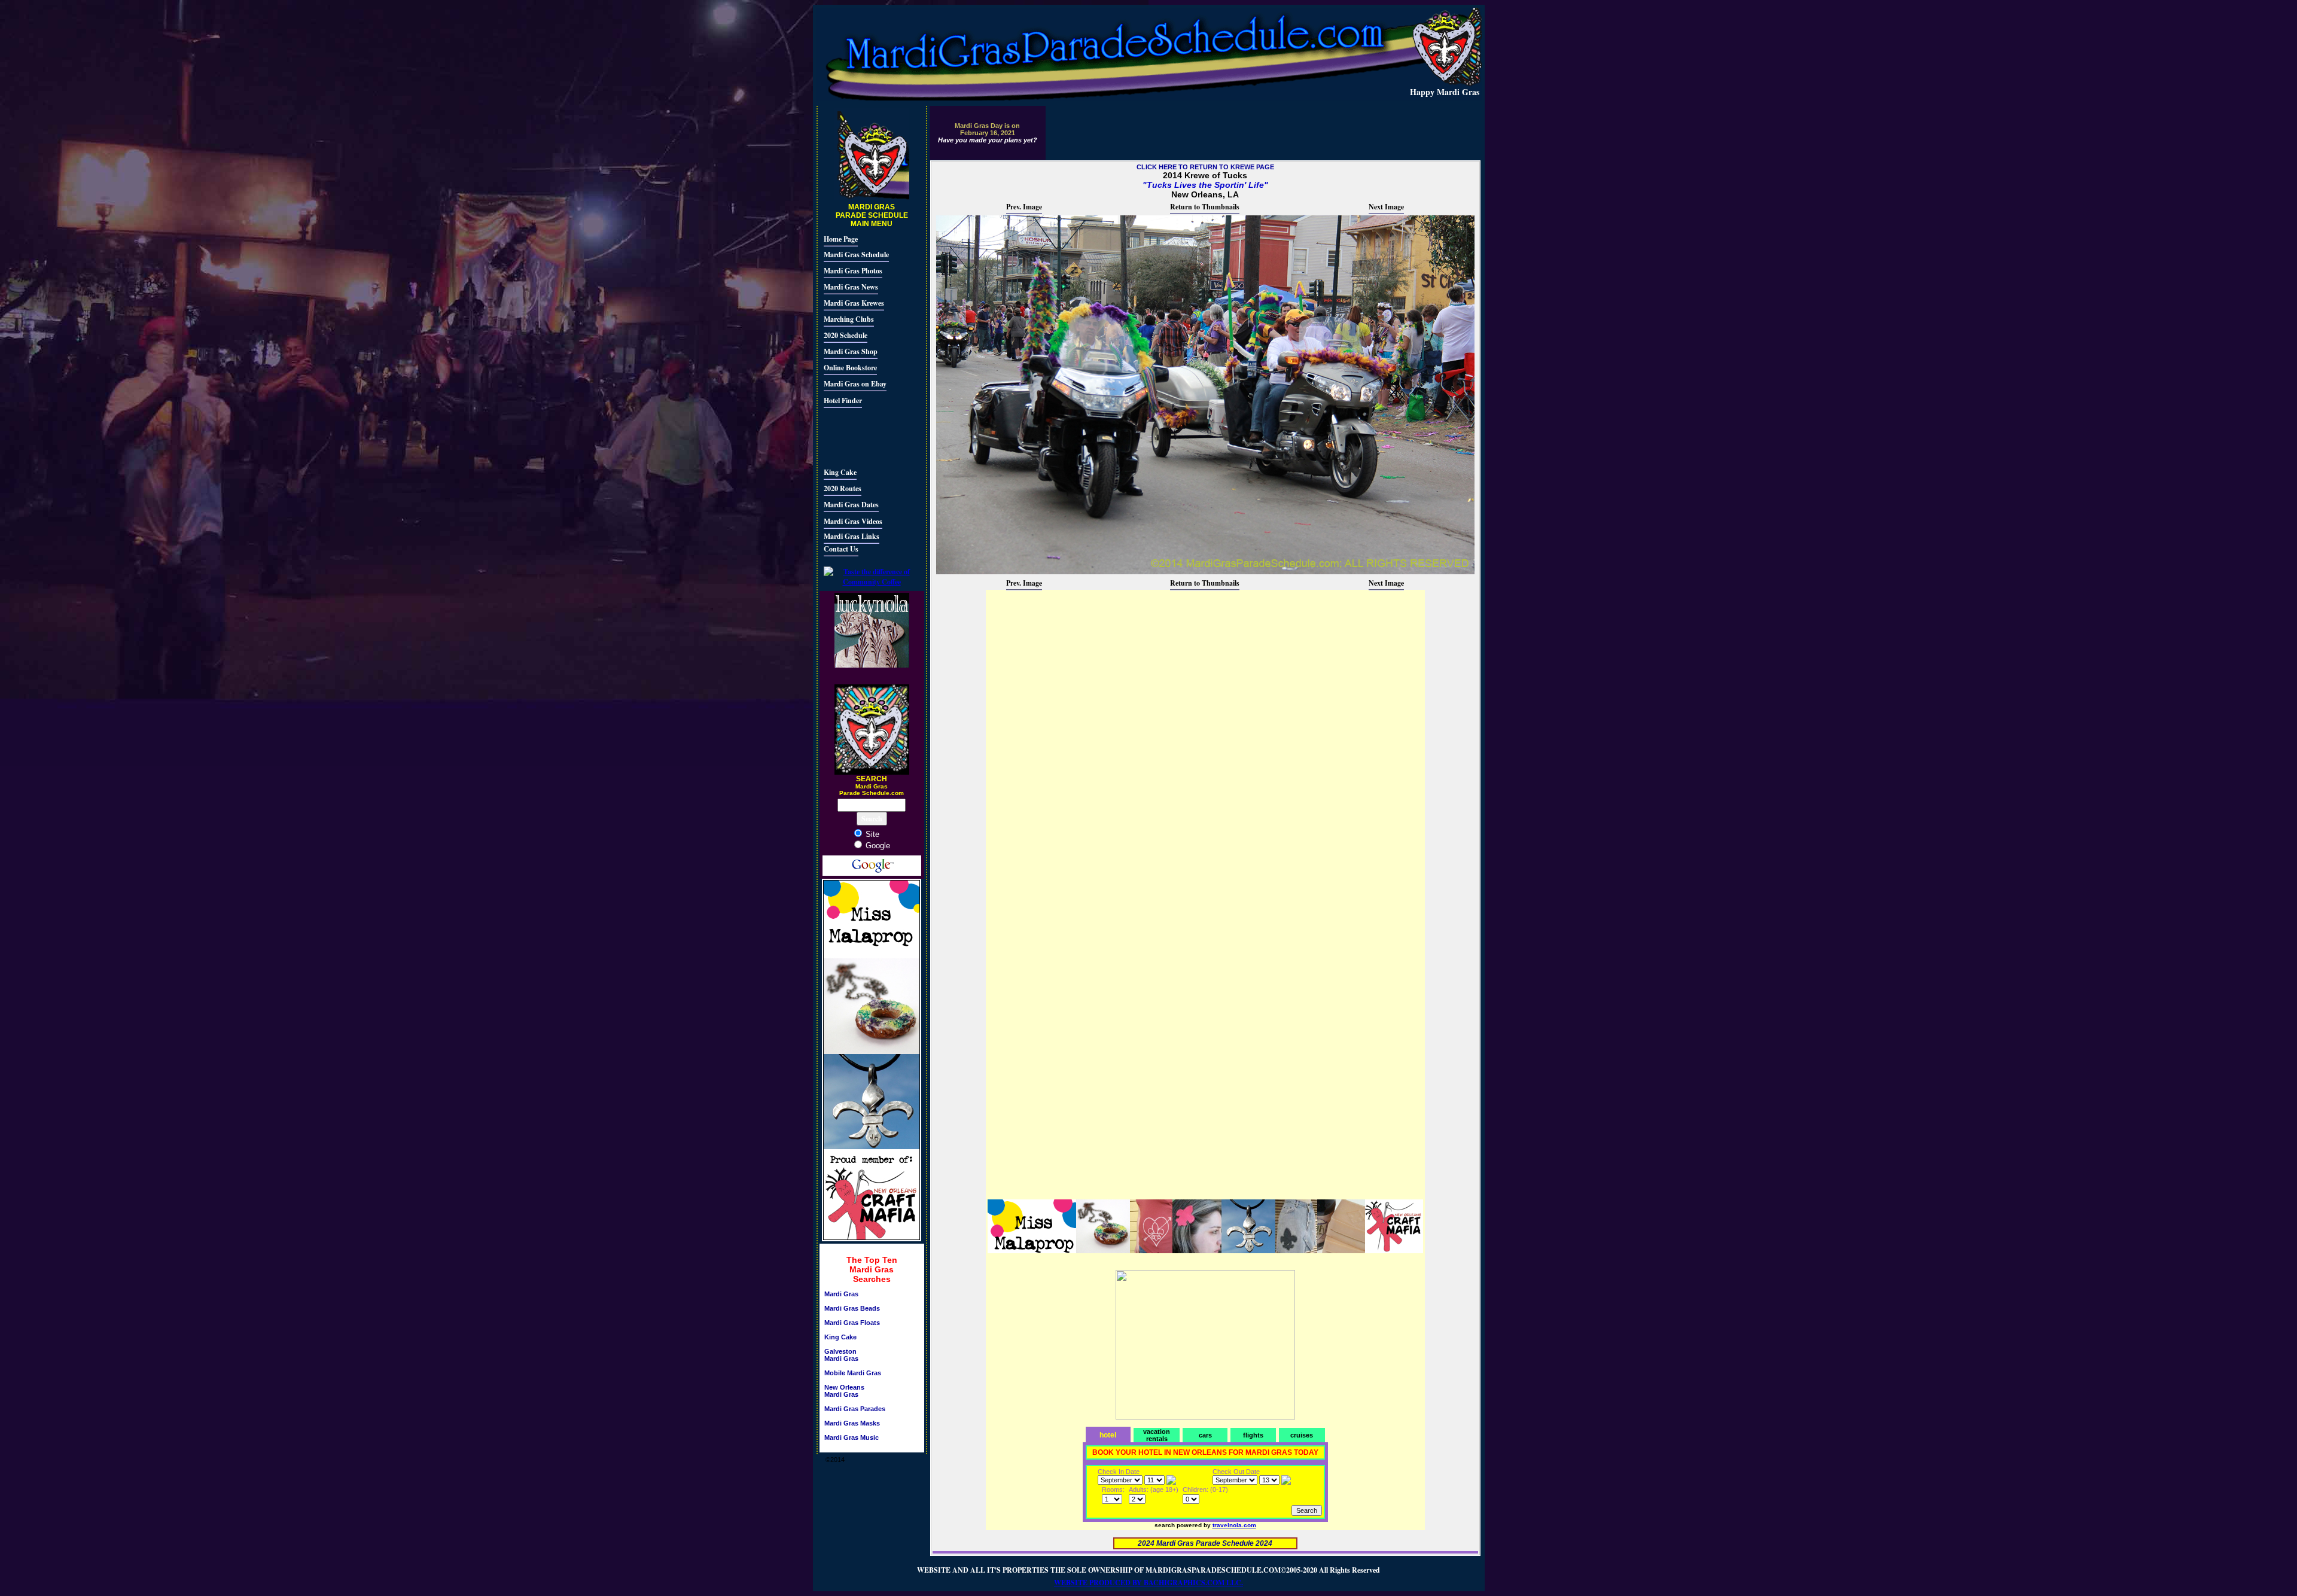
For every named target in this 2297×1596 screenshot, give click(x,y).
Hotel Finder (843, 400)
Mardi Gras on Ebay (855, 384)
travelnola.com (1234, 1525)
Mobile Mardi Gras (853, 1373)
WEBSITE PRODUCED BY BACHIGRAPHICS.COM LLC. (1148, 1583)
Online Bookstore (850, 368)
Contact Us (841, 549)
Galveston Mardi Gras (841, 1355)
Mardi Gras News (851, 287)
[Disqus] (1205, 741)
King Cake (840, 472)
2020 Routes (843, 488)
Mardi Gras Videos (853, 521)
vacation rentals (1157, 1435)
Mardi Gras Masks (852, 1423)
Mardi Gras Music (852, 1437)
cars (1205, 1435)
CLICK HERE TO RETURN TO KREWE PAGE (1205, 167)
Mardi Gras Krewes (854, 303)
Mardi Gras (841, 1294)
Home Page (841, 239)
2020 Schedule (846, 335)
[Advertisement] (860, 436)
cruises (1302, 1435)
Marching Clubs (849, 319)
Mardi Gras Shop (851, 351)
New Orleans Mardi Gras (844, 1391)
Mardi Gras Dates (851, 505)
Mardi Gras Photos (853, 271)
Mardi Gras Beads (852, 1308)
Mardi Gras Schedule (856, 255)
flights (1253, 1435)
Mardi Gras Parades (855, 1409)
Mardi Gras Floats (852, 1323)
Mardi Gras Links (852, 536)
